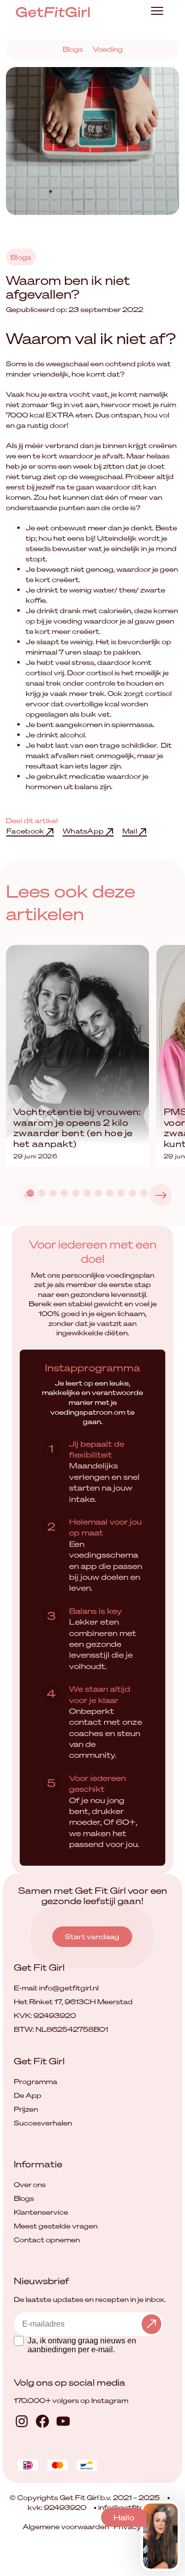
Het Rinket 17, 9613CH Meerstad (73, 2002)
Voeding (108, 49)
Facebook (26, 831)
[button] (161, 1195)
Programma (36, 2081)
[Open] (166, 2511)
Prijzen (26, 2109)
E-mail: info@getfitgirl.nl (56, 1988)
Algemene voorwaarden (67, 2526)
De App (28, 2095)
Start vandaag (93, 1936)
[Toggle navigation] (157, 12)
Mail (131, 831)
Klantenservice (41, 2212)
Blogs (73, 49)
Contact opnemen (47, 2240)
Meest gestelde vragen (56, 2226)
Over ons (30, 2184)
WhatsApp (84, 831)
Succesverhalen (43, 2123)
